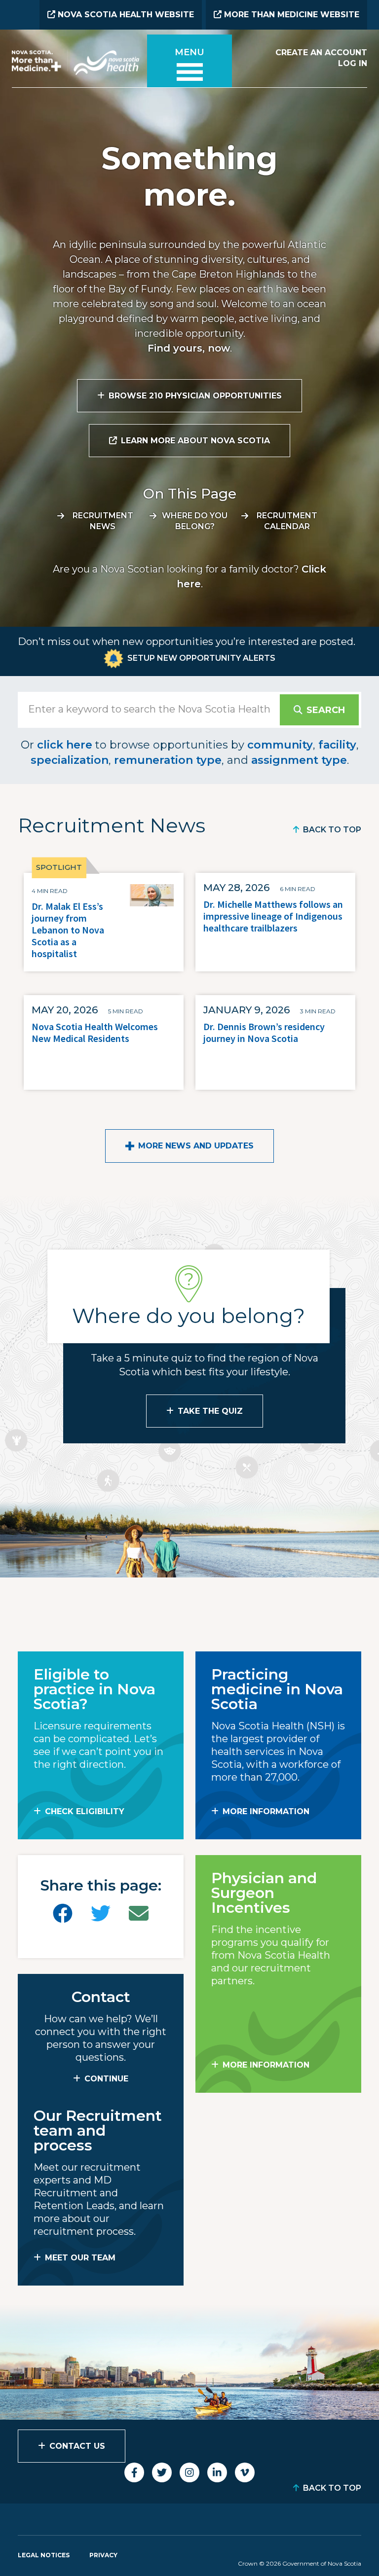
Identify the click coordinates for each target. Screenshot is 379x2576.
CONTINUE (106, 2079)
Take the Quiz (210, 1411)
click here (65, 745)
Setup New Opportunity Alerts (201, 658)
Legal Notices (44, 2555)
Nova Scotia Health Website (125, 15)
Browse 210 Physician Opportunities (195, 396)
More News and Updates (196, 1146)
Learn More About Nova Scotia (195, 441)
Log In (353, 63)
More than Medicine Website (290, 15)
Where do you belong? (195, 521)
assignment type (299, 760)
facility (337, 745)
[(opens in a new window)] (63, 1914)
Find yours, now (189, 348)
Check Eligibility (85, 1811)
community (280, 745)
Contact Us (77, 2446)
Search (326, 710)
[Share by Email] (139, 1914)
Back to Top (332, 830)
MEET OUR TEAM (80, 2258)
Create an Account (321, 53)
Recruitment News (103, 521)
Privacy (103, 2555)
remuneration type (168, 760)
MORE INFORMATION (266, 1811)
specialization (70, 760)
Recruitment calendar (287, 521)
